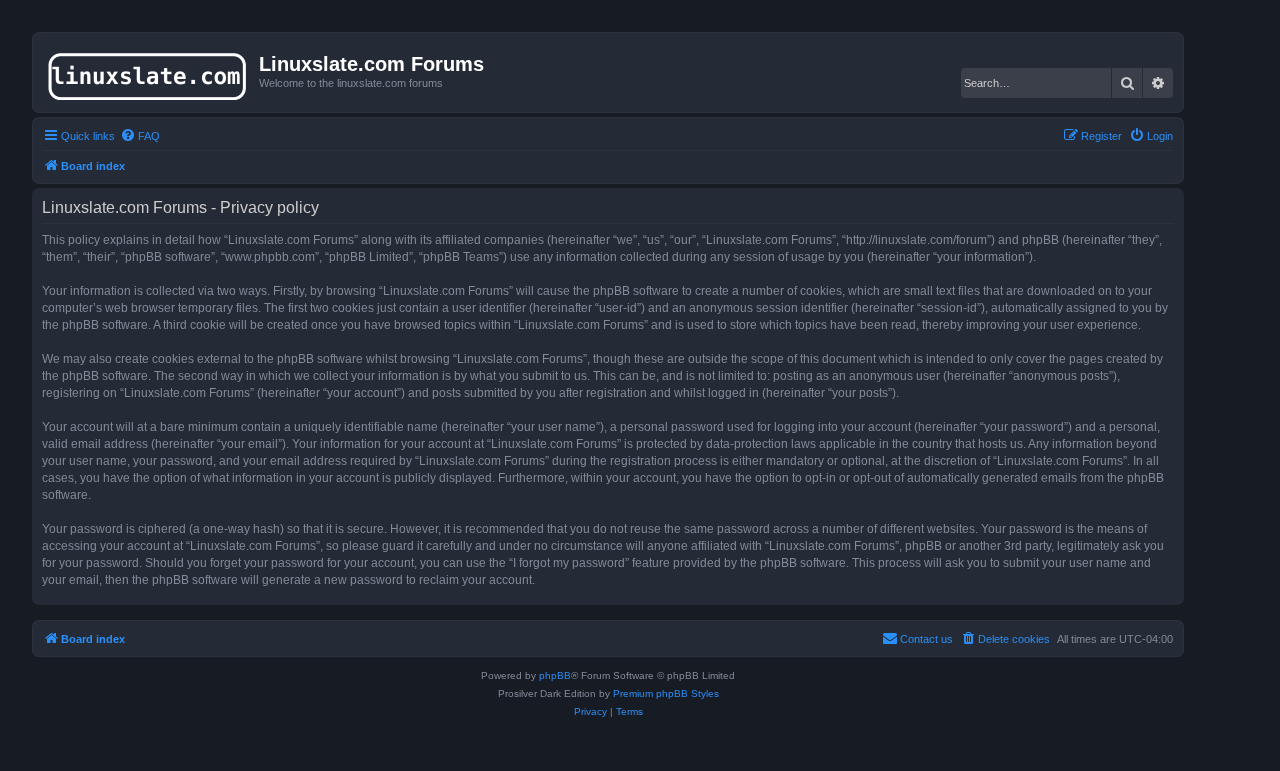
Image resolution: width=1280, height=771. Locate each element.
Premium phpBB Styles (666, 693)
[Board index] (148, 72)
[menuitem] (140, 136)
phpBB (555, 675)
